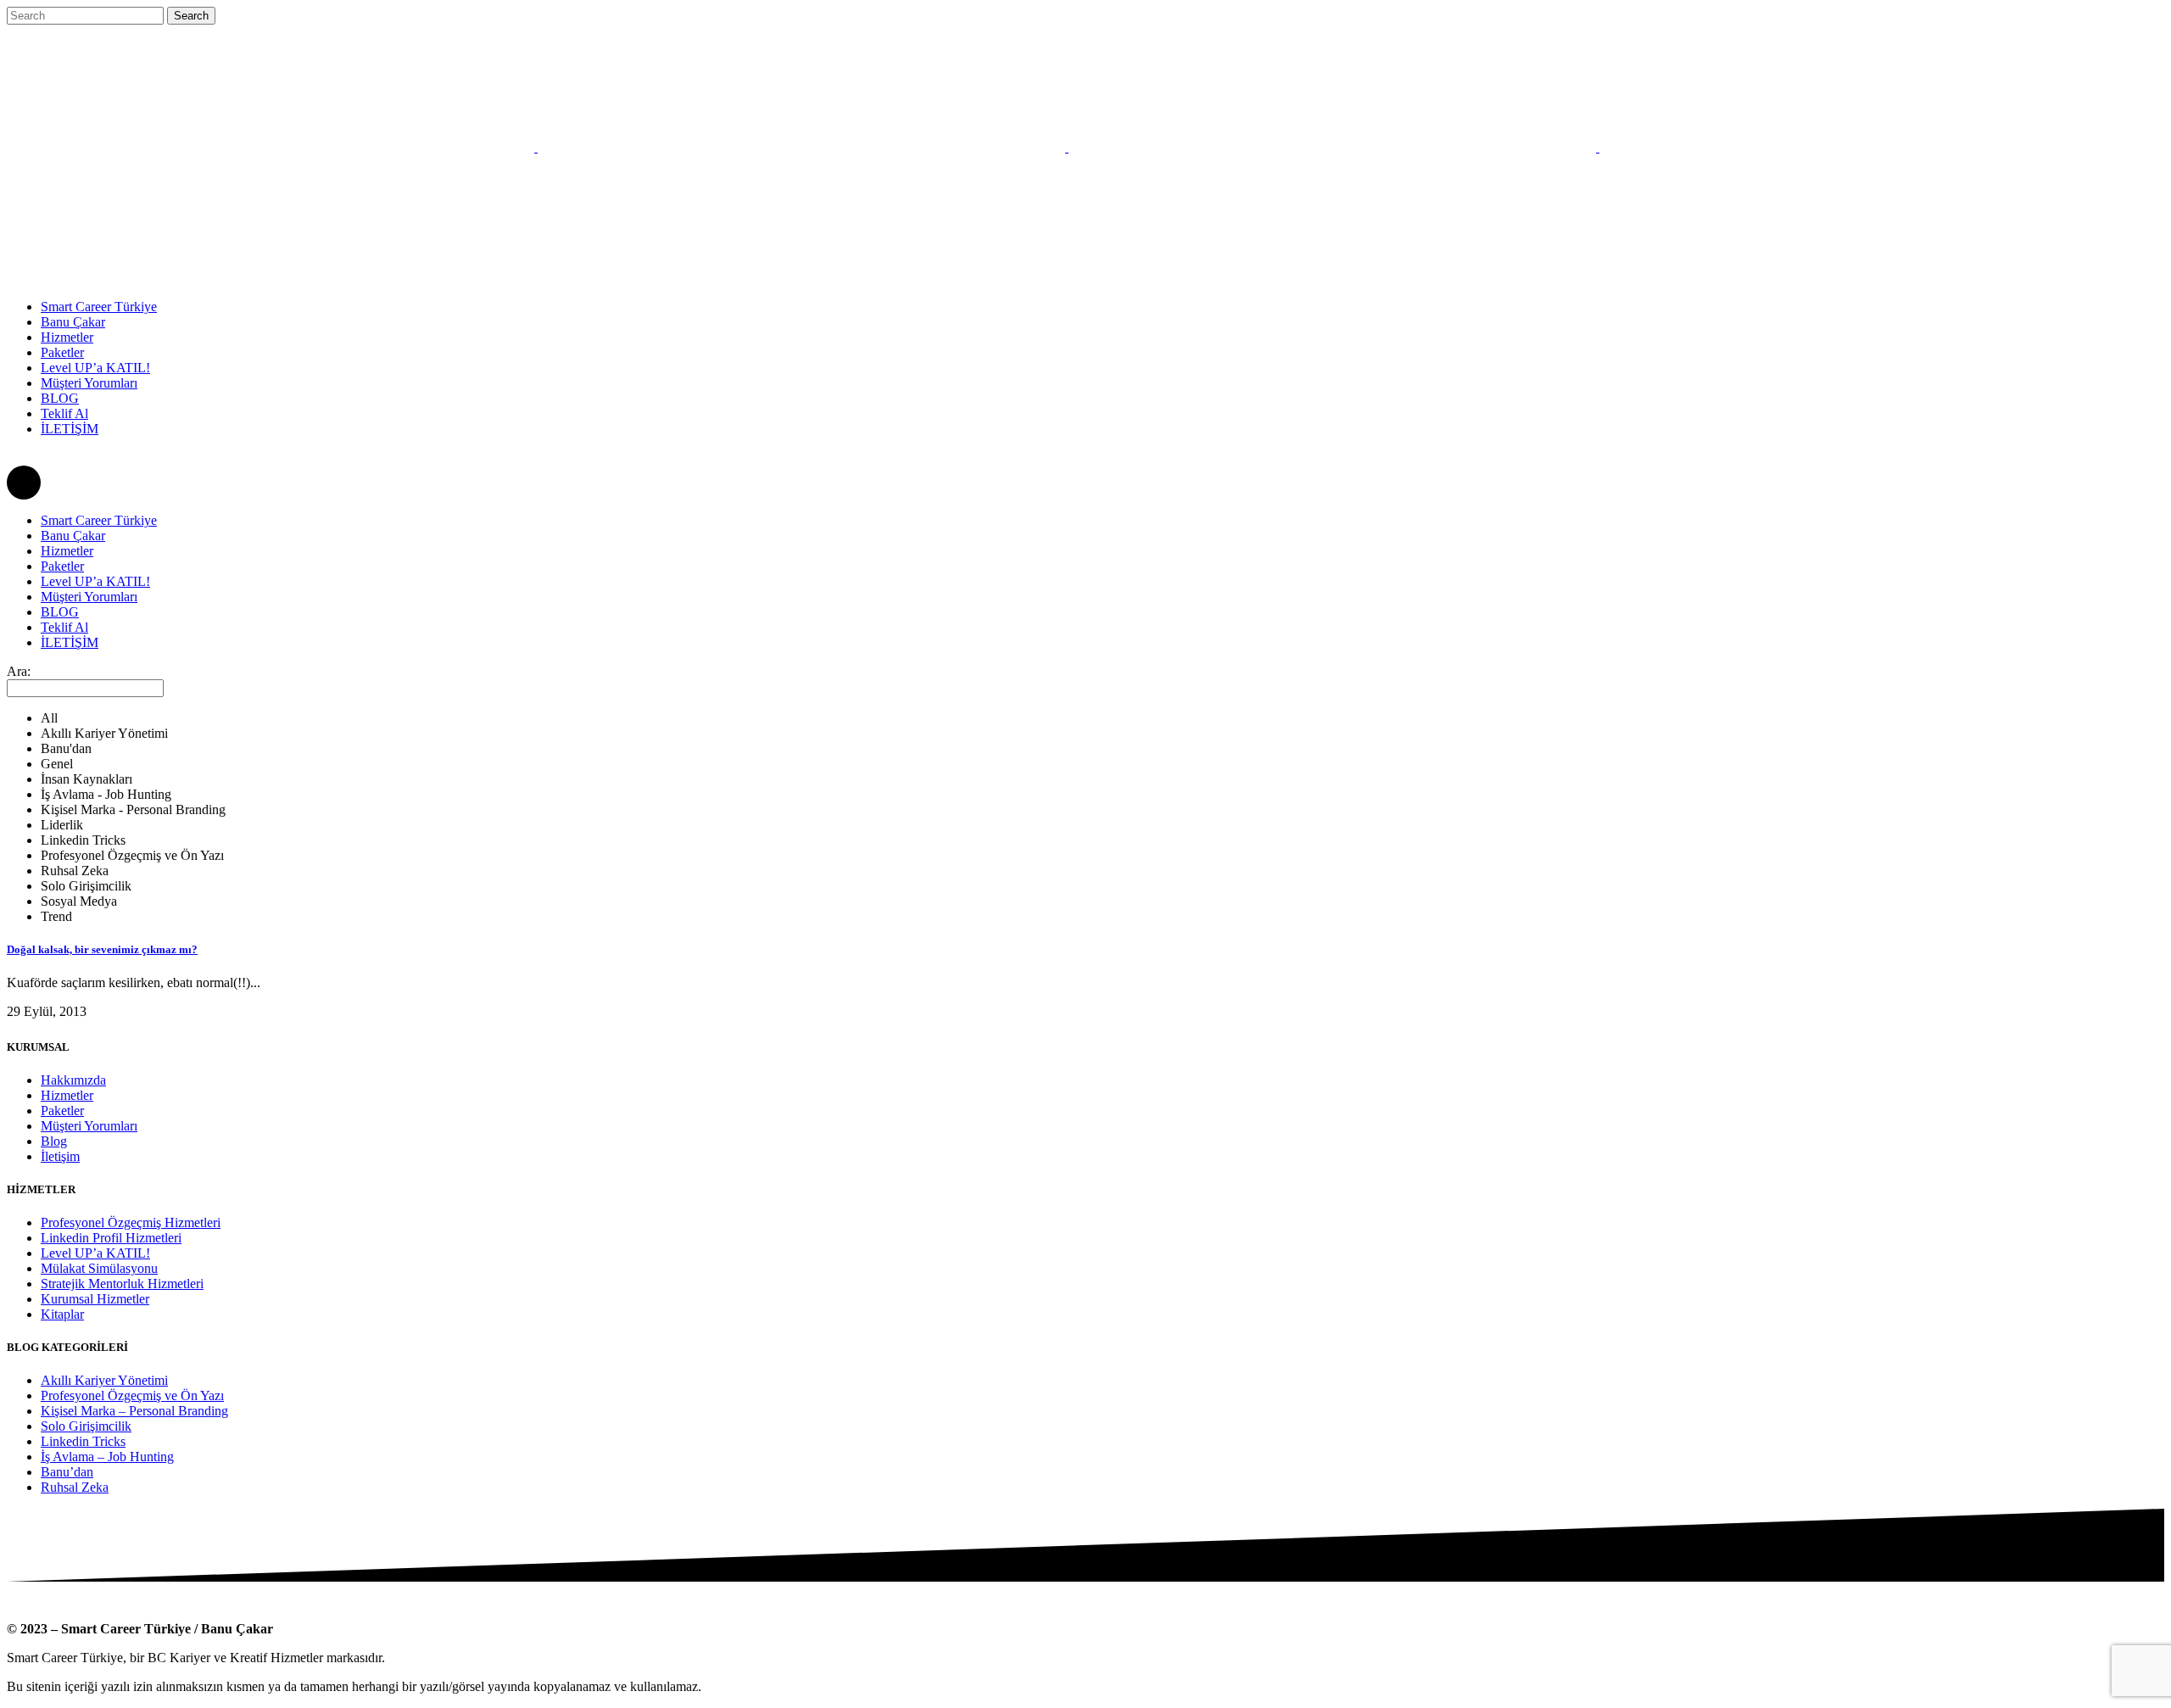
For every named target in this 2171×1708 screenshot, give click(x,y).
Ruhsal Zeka (75, 1487)
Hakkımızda (73, 1080)
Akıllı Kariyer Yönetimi (104, 1380)
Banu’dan (67, 1472)
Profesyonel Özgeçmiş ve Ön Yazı (132, 1395)
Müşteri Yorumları (89, 1126)
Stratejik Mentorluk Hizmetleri (122, 1284)
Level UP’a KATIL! (95, 1253)
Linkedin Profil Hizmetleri (111, 1238)
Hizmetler (67, 1095)
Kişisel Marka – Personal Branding (134, 1411)
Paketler (62, 1111)
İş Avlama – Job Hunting (107, 1457)
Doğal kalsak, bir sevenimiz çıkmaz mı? (102, 949)
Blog (54, 1141)
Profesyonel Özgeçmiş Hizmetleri (131, 1222)
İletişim (60, 1156)
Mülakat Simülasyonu (99, 1268)
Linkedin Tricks (83, 1441)
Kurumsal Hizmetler (95, 1299)
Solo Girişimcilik (86, 1426)
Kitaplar (62, 1314)
